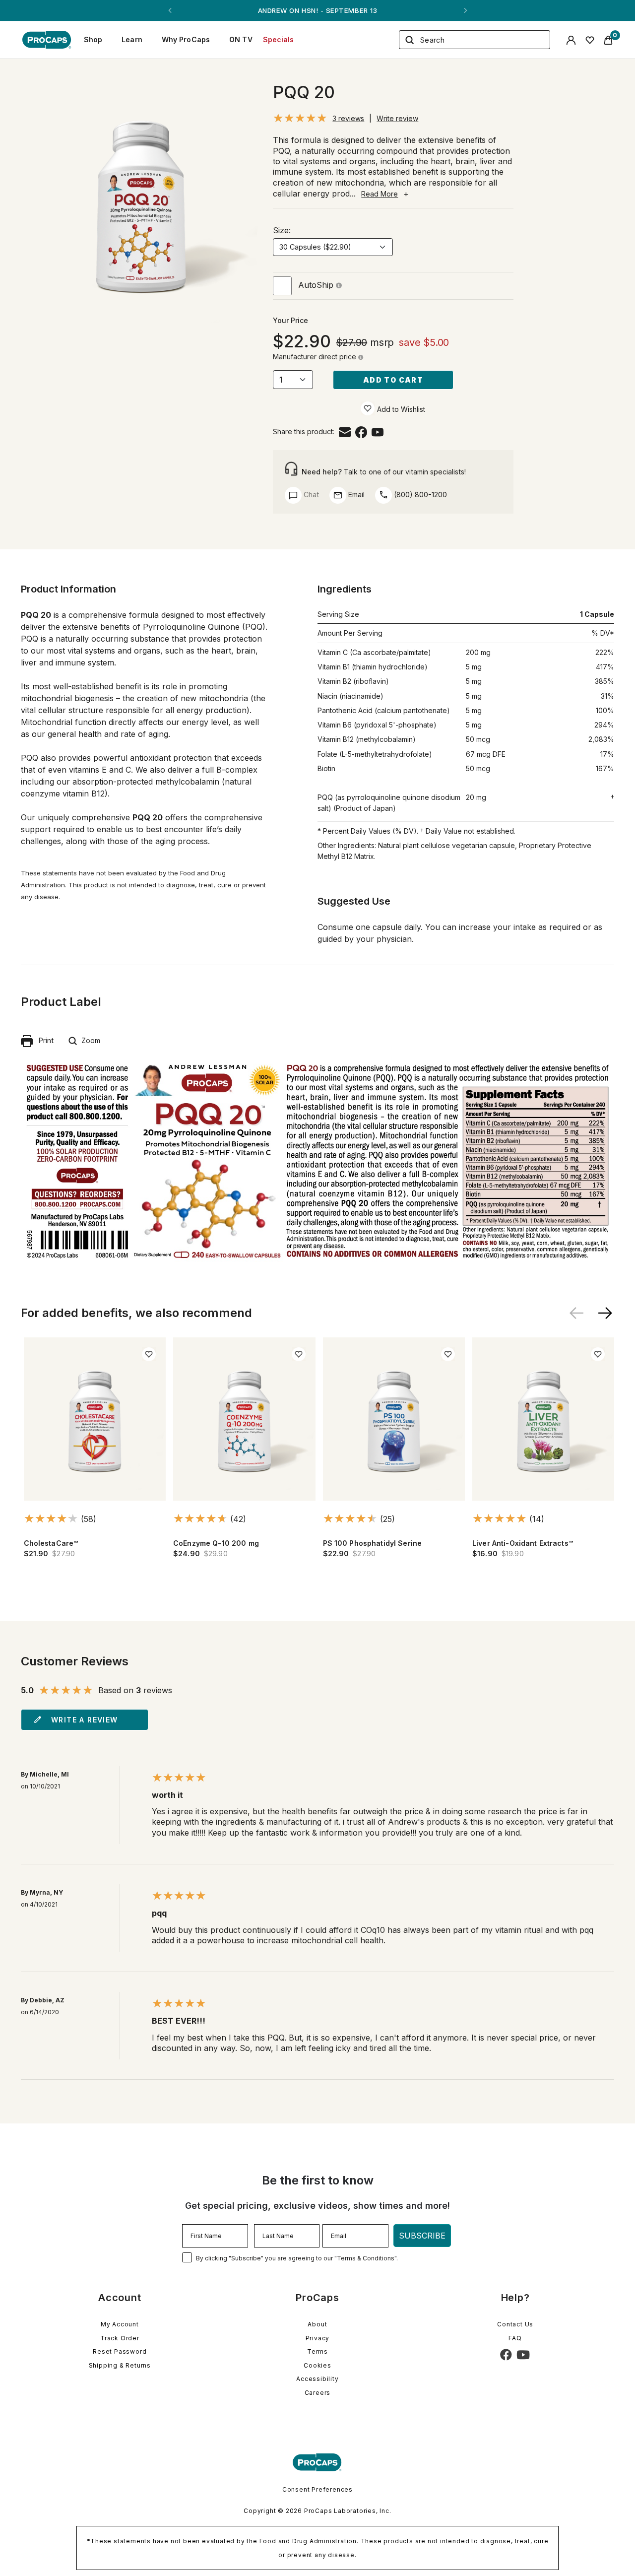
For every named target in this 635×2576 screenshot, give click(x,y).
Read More (380, 194)
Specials (279, 39)
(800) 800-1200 (419, 495)
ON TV (241, 39)
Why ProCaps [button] (186, 39)
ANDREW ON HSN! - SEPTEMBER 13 (317, 10)
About (317, 2324)
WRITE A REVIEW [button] (85, 1720)
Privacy (318, 2338)
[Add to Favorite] (368, 408)
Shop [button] (93, 39)
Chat (310, 495)
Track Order (120, 2338)
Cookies (317, 2365)
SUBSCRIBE (422, 2236)
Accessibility (317, 2379)
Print (43, 1040)
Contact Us (515, 2324)
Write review (397, 118)
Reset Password (120, 2351)
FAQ (515, 2338)
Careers (318, 2393)
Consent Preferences (317, 2489)
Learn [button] (132, 39)
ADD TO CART (393, 380)
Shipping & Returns (120, 2365)
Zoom (89, 1040)
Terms (317, 2351)
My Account (120, 2324)
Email (355, 495)
